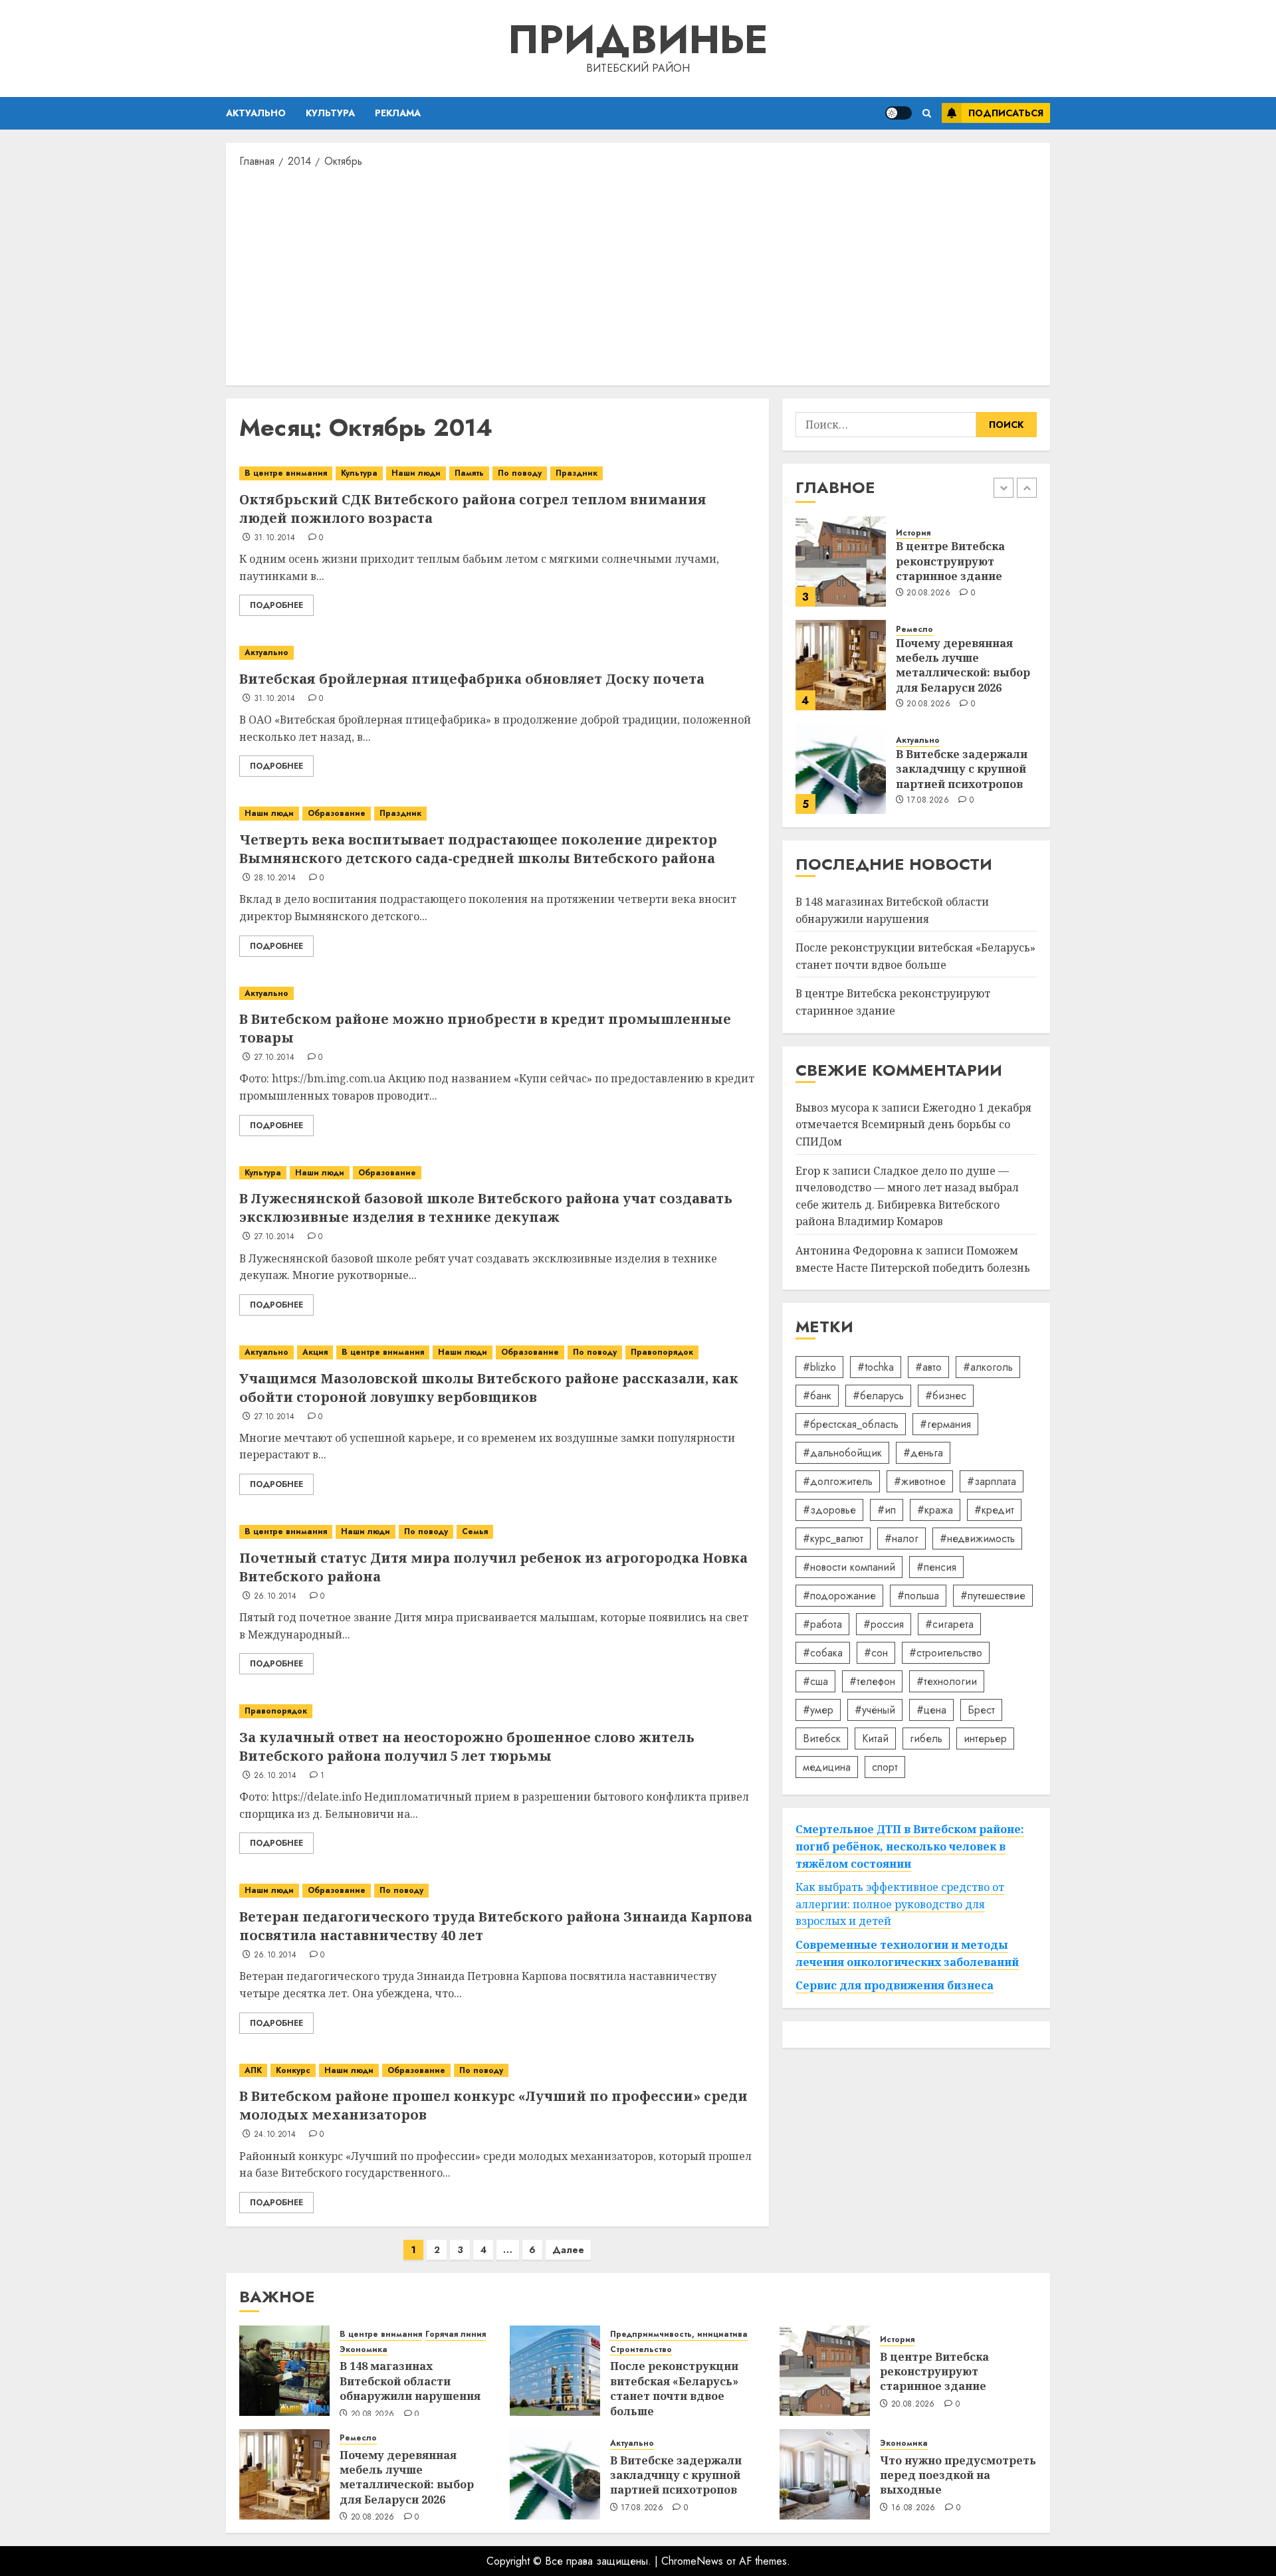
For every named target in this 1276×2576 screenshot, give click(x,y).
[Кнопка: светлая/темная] (899, 113)
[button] (927, 113)
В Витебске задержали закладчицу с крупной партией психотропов (962, 769)
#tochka (876, 1367)
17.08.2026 (928, 801)
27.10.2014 (274, 1058)
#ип (887, 1510)
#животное (920, 1481)
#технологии (947, 1681)
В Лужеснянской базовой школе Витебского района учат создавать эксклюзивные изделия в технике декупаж (486, 1208)
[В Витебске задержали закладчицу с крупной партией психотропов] (841, 769)
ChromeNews (692, 2561)
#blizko (819, 1367)
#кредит (994, 1510)
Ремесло (914, 630)
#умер (818, 1710)
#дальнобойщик (842, 1453)
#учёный (875, 1710)
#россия (884, 1624)
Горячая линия (456, 2334)
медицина (827, 1767)
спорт (885, 1767)
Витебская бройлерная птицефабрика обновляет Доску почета (472, 679)
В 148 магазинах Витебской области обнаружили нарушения (410, 2381)
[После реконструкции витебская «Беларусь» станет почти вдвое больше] (555, 2371)
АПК (253, 2070)
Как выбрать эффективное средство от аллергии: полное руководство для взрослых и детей (900, 1905)
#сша (815, 1681)
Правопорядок (662, 1352)
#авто (928, 1367)
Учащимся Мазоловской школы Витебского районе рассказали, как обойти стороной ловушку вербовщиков (489, 1388)
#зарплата (992, 1481)
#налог (902, 1538)
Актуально (256, 113)
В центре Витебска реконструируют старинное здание (950, 562)
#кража (935, 1510)
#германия (945, 1424)
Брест (981, 1710)
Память (469, 473)
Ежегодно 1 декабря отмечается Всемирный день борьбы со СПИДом (913, 1125)
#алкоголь (988, 1367)
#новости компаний (849, 1567)
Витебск (822, 1738)
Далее (568, 2250)
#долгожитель (838, 1481)
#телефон (872, 1681)
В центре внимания (286, 473)
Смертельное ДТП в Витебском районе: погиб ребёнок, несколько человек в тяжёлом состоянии (910, 1847)
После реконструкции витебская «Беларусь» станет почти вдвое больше (915, 957)
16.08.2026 (913, 2508)
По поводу (520, 473)
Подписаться (1006, 113)
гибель (926, 1738)
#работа (822, 1624)
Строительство (641, 2350)
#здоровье (829, 1510)
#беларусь (878, 1396)
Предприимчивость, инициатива (679, 2334)
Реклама (398, 113)
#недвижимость (977, 1538)
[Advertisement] (638, 276)
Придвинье (638, 40)
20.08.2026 (928, 593)
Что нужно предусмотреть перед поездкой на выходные (958, 2475)
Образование (337, 813)
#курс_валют (833, 1538)
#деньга (923, 1453)
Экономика (364, 2350)
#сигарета (949, 1624)
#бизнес (946, 1396)
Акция (315, 1352)
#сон (876, 1653)
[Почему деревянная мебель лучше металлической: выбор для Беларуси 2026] (841, 665)
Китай (875, 1738)
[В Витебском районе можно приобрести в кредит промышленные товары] (497, 994)
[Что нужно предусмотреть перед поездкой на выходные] (825, 2474)
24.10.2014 (275, 2135)
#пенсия (936, 1567)
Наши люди (416, 473)
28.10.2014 (275, 878)
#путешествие (993, 1596)
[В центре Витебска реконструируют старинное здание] (841, 561)
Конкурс (293, 2070)
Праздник (577, 473)
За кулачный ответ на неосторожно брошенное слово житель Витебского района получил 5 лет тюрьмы (467, 1746)
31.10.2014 (275, 538)
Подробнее (276, 605)
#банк (817, 1396)
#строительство (946, 1653)
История (913, 533)
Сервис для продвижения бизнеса (895, 1986)
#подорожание (839, 1596)
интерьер (985, 1738)
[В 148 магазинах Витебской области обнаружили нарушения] (284, 2371)
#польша (918, 1596)
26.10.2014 (275, 1597)
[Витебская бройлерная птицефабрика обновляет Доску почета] (497, 653)
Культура (330, 113)
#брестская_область (851, 1424)
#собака (823, 1653)
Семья (475, 1532)
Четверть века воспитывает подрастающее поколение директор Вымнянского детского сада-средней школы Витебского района (478, 849)
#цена (931, 1710)
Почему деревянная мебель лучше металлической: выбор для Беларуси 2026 (963, 665)
